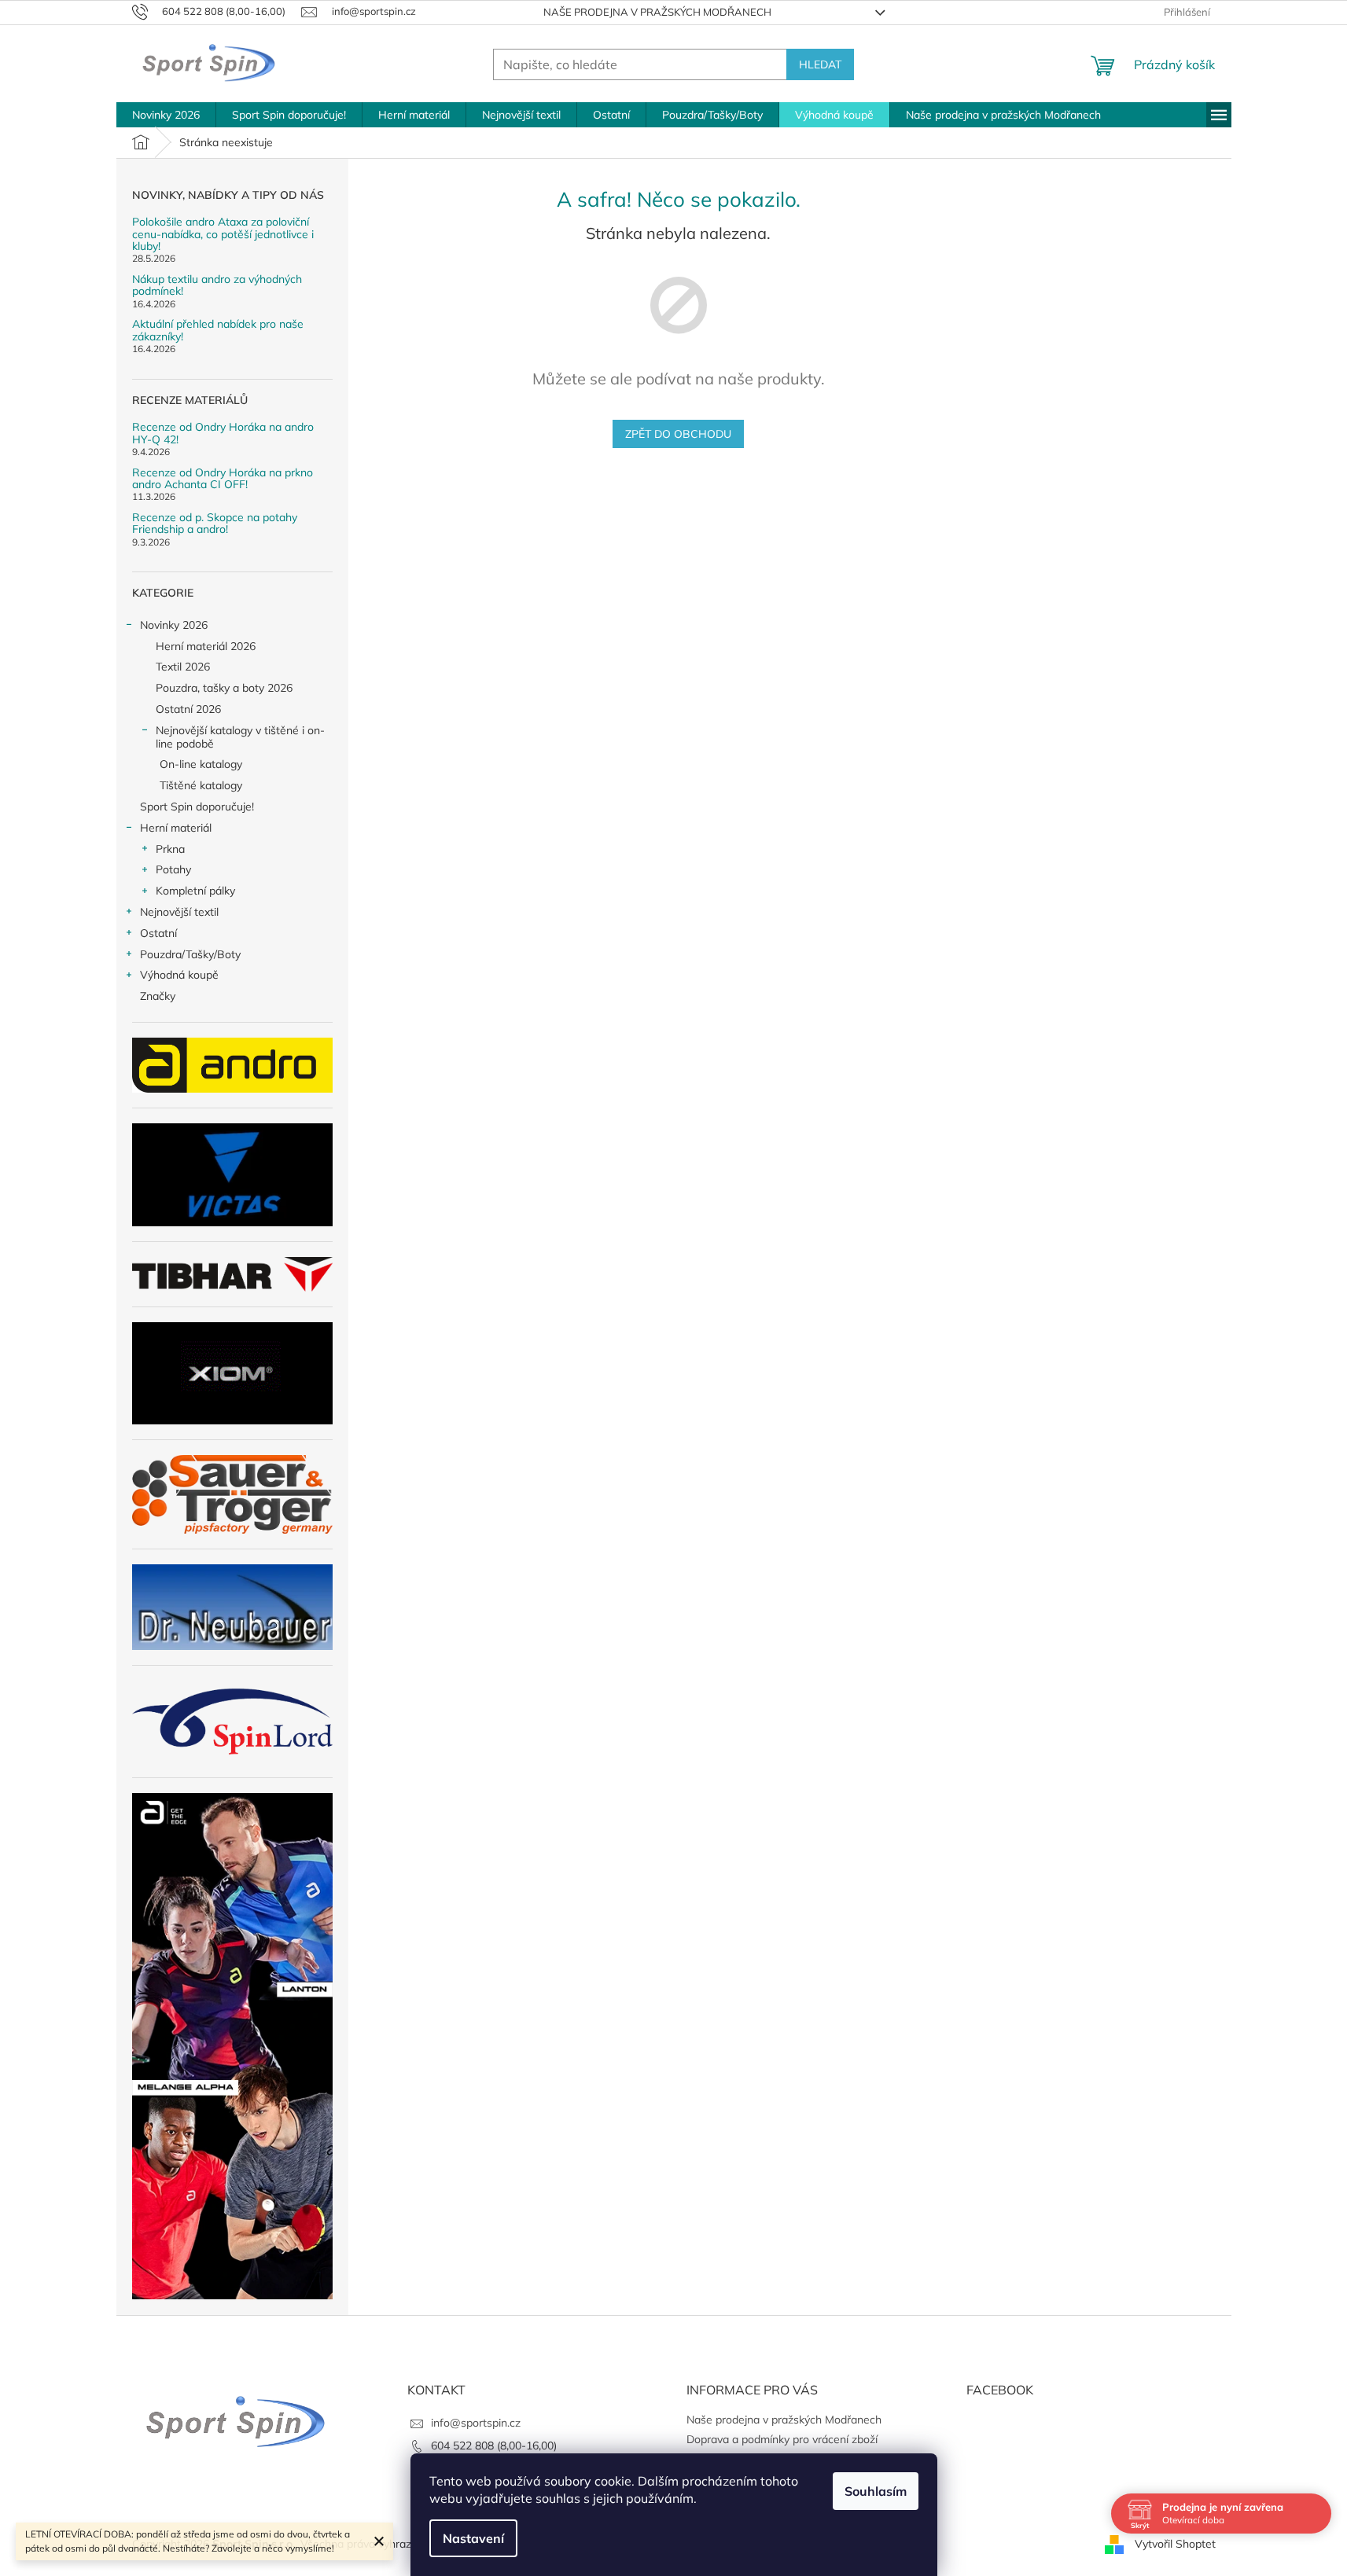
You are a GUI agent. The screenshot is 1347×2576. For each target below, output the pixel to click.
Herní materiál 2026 (206, 646)
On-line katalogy (201, 764)
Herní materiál (176, 828)
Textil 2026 (183, 667)
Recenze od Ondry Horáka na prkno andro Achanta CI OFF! (223, 479)
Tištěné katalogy (201, 785)
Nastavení (473, 2538)
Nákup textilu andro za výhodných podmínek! (217, 286)
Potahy (173, 869)
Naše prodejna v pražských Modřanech (657, 12)
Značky (158, 996)
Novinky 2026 (174, 625)
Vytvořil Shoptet (1175, 2543)
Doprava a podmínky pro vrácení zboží (782, 2439)
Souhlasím (876, 2491)
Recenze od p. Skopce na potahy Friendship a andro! (215, 524)
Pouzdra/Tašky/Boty (190, 954)
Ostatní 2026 (188, 709)
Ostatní (158, 933)
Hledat (820, 64)
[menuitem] (166, 115)
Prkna (170, 849)
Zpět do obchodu (678, 434)
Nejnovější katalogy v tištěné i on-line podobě (240, 737)
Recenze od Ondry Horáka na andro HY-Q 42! (223, 434)
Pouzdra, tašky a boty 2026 (224, 688)
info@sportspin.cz (476, 2423)
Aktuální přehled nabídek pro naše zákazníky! (218, 331)
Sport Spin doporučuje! (197, 807)
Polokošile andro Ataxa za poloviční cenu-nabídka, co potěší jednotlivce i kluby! (223, 234)
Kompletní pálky (195, 891)
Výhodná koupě (179, 975)
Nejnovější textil (179, 912)
